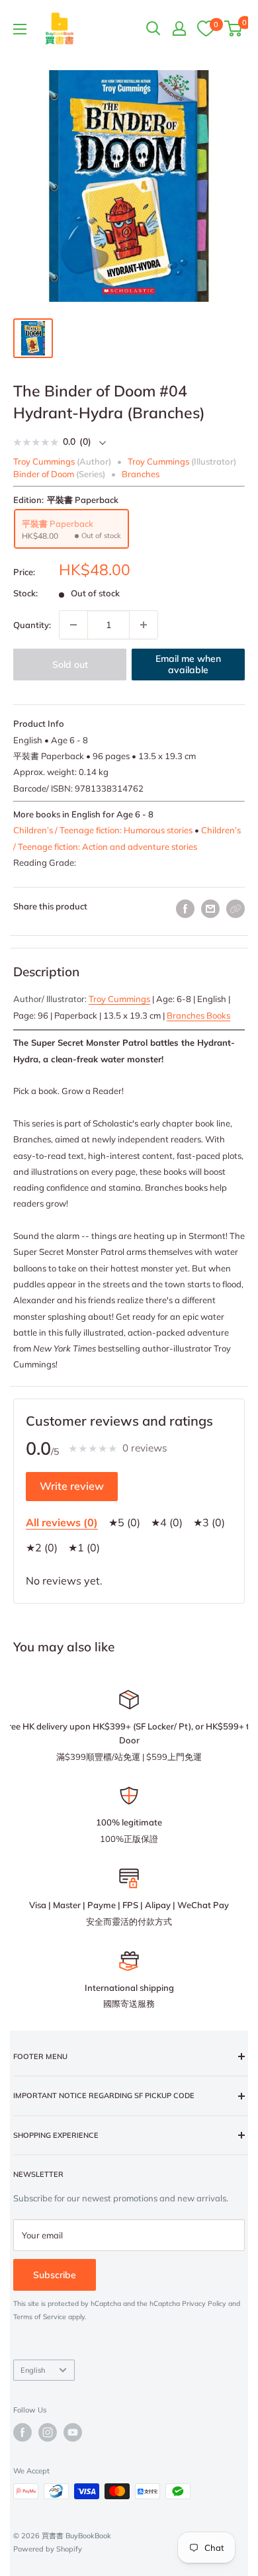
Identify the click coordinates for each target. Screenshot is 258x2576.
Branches (141, 474)
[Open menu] (20, 29)
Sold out (70, 665)
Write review (72, 1486)
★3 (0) (209, 1522)
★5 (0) (124, 1522)
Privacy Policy (204, 2304)
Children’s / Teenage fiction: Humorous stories (103, 830)
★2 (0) (42, 1547)
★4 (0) (167, 1522)
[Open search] (153, 28)
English (33, 2370)
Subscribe (55, 2275)
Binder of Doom (44, 474)
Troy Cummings (119, 999)
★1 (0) (84, 1547)
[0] (206, 28)
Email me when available (188, 665)
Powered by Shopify (48, 2549)
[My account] (179, 28)
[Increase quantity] (144, 625)
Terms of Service (40, 2317)
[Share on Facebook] (185, 909)
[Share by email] (210, 909)
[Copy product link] (236, 909)
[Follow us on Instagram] (48, 2432)
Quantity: (32, 625)
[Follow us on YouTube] (73, 2432)
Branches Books (198, 1015)
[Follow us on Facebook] (22, 2432)
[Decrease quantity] (73, 625)
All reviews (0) (62, 1522)
